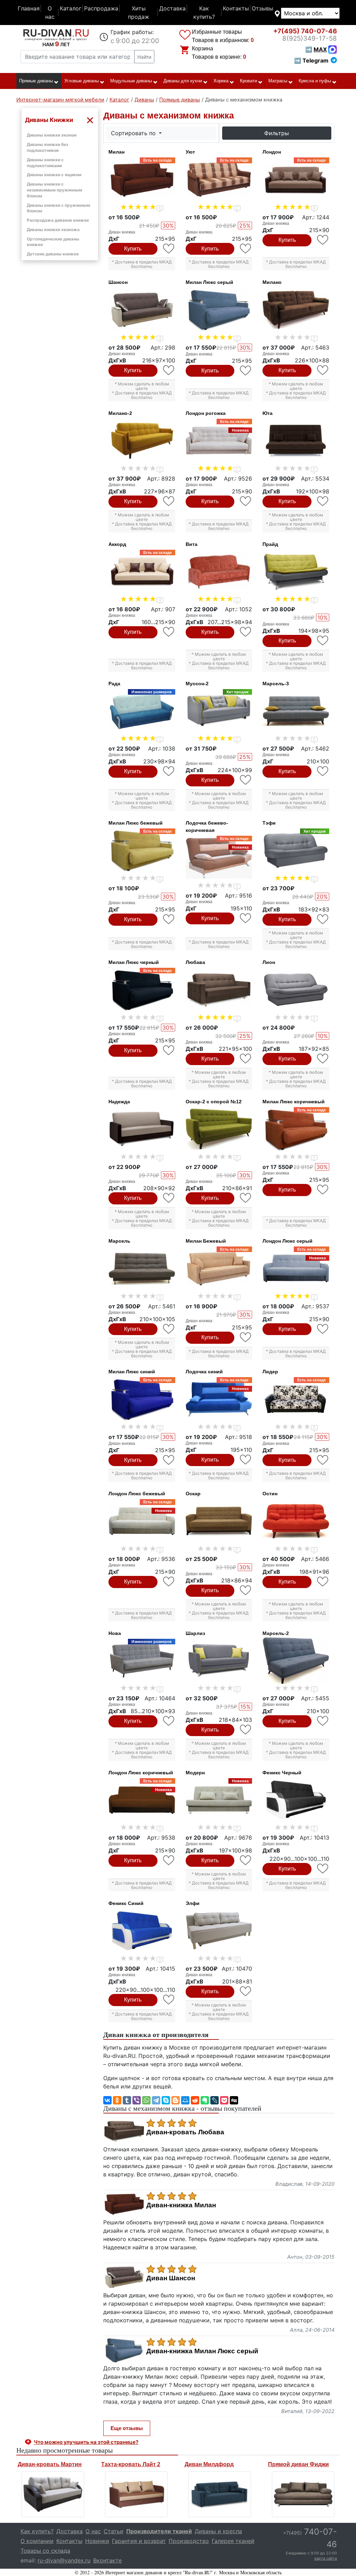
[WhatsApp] (146, 2100)
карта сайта (326, 2558)
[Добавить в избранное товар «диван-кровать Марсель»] (169, 1329)
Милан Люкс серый (209, 282)
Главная (29, 8)
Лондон (272, 152)
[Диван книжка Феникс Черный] (296, 1800)
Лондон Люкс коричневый (141, 1773)
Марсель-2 (276, 1633)
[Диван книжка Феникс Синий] (142, 1931)
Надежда (119, 1102)
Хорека (221, 81)
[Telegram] (156, 2100)
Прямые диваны (36, 81)
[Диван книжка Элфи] (219, 1931)
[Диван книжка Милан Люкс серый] (219, 310)
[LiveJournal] (215, 2100)
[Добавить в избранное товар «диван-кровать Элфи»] (246, 1991)
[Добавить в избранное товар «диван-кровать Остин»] (323, 1582)
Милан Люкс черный (134, 962)
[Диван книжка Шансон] (142, 310)
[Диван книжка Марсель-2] (296, 1661)
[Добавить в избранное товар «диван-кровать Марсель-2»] (323, 1721)
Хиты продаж (139, 13)
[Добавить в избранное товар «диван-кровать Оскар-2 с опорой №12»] (246, 1198)
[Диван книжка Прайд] (296, 572)
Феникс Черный (282, 1773)
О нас (50, 13)
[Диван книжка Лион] (296, 990)
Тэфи (269, 823)
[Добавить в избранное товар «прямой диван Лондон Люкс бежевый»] (169, 1582)
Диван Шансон (171, 2278)
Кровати (248, 81)
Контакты (236, 8)
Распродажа (101, 8)
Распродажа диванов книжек (58, 220)
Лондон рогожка (206, 413)
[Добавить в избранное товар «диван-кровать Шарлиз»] (246, 1730)
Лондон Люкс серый (288, 1241)
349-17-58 (310, 38)
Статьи (114, 2531)
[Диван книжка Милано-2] (142, 441)
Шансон (118, 282)
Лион (269, 962)
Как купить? (204, 13)
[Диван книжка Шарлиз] (219, 1661)
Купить (133, 249)
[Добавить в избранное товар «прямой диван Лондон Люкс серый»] (323, 1329)
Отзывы (262, 8)
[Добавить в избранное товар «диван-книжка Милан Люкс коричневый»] (323, 1190)
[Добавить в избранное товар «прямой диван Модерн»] (246, 1860)
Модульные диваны (131, 81)
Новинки (97, 2541)
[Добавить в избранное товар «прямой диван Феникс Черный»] (323, 1869)
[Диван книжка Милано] (296, 310)
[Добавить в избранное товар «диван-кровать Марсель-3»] (323, 771)
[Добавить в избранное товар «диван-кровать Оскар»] (246, 1590)
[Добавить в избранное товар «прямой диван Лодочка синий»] (246, 1460)
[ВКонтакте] (107, 2100)
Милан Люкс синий (132, 1372)
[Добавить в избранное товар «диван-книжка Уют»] (246, 249)
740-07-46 (305, 31)
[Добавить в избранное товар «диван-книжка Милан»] (169, 249)
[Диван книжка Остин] (296, 1521)
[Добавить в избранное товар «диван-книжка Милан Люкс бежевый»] (169, 919)
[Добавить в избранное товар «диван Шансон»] (169, 370)
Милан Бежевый (206, 1241)
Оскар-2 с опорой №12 (214, 1102)
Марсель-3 (276, 684)
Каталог (71, 8)
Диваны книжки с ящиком (54, 175)
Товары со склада (45, 2551)
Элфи (193, 1903)
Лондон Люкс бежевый (137, 1494)
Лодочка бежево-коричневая (207, 827)
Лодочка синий (204, 1372)
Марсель (119, 1241)
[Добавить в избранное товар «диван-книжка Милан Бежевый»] (246, 1337)
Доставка (172, 8)
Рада (114, 684)
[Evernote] (205, 2100)
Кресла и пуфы (315, 81)
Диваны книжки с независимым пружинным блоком (54, 190)
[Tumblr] (127, 2100)
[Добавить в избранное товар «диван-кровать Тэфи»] (323, 919)
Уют (190, 152)
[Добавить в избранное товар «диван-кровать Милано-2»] (169, 501)
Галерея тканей (233, 2541)
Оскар (193, 1494)
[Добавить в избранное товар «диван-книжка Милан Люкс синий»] (169, 1460)
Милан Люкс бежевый (136, 823)
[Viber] (137, 2100)
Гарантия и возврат (139, 2541)
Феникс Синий (126, 1903)
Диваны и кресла (218, 2531)
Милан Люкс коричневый (294, 1102)
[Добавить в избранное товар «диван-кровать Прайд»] (323, 641)
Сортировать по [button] (134, 133)
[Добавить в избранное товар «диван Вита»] (246, 632)
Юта (268, 413)
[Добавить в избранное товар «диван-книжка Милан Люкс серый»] (246, 371)
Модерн (195, 1773)
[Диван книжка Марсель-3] (296, 711)
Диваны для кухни (183, 81)
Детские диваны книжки (53, 254)
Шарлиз (195, 1633)
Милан (116, 152)
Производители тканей (159, 2531)
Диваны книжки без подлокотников (47, 147)
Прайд (270, 544)
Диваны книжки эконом (52, 135)
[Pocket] (224, 2100)
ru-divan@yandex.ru (64, 2560)
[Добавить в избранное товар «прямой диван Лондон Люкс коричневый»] (169, 1860)
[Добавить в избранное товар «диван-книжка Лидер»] (323, 1460)
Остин (270, 1494)
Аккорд (117, 544)
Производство (189, 2541)
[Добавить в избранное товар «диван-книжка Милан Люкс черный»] (169, 1050)
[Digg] (234, 2100)
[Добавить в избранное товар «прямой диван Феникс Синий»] (169, 2000)
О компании (37, 2541)
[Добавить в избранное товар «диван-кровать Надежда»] (169, 1198)
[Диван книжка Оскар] (219, 1521)
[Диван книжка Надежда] (142, 1129)
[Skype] (166, 2100)
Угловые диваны (82, 81)
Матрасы (278, 81)
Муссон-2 (197, 684)
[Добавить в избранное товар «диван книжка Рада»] (169, 771)
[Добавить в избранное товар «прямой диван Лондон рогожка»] (246, 501)
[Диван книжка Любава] (219, 990)
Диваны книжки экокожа (53, 230)
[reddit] (195, 2100)
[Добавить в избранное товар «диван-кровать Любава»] (246, 1059)
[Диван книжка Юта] (296, 441)
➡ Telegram (311, 60)
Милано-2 (120, 413)
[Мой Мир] (185, 2100)
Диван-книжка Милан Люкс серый (202, 2351)
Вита (192, 544)
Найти (144, 57)
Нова (115, 1633)
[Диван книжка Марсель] (142, 1269)
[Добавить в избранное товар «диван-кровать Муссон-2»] (246, 780)
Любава (195, 962)
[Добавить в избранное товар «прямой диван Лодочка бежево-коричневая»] (246, 918)
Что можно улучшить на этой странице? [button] (86, 2442)
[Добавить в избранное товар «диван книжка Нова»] (169, 1721)
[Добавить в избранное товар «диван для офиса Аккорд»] (169, 632)
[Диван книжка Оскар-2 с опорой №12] (219, 1129)
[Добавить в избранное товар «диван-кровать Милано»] (323, 370)
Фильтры (277, 133)
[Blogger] (176, 2100)
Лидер (270, 1372)
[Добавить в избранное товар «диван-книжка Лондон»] (323, 240)
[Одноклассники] (117, 2100)
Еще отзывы (127, 2428)
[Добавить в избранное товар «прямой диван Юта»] (323, 501)
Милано (272, 282)
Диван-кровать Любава (185, 2132)
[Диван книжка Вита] (219, 572)
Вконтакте (107, 2560)
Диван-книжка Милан (181, 2205)
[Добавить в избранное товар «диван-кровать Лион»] (323, 1059)
